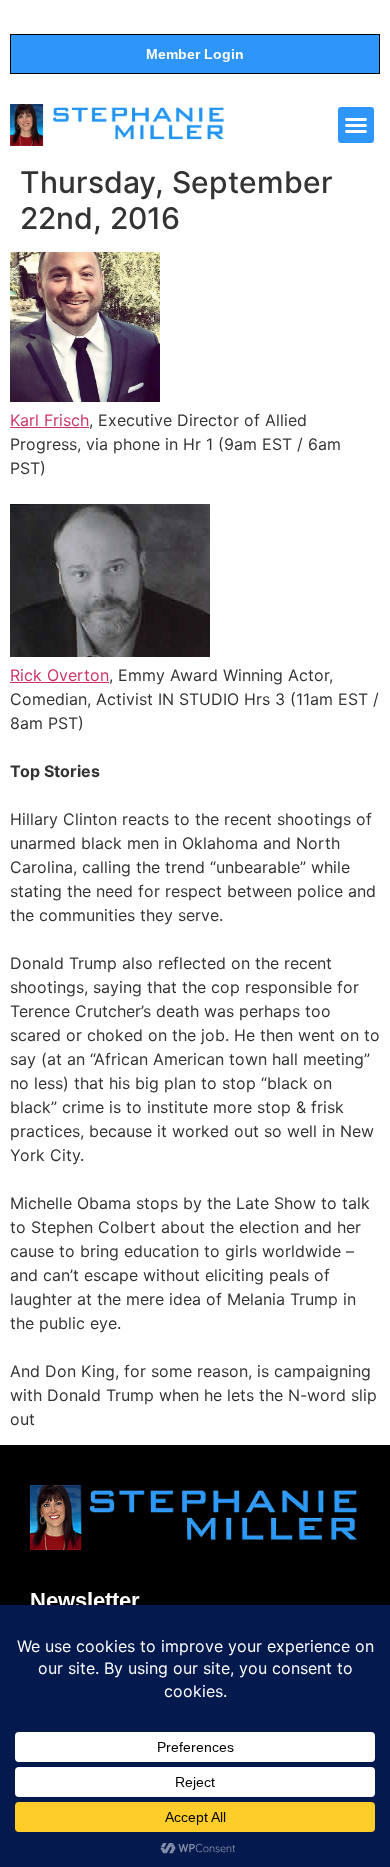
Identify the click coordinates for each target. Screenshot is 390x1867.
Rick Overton (59, 675)
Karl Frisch (49, 420)
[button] (356, 125)
